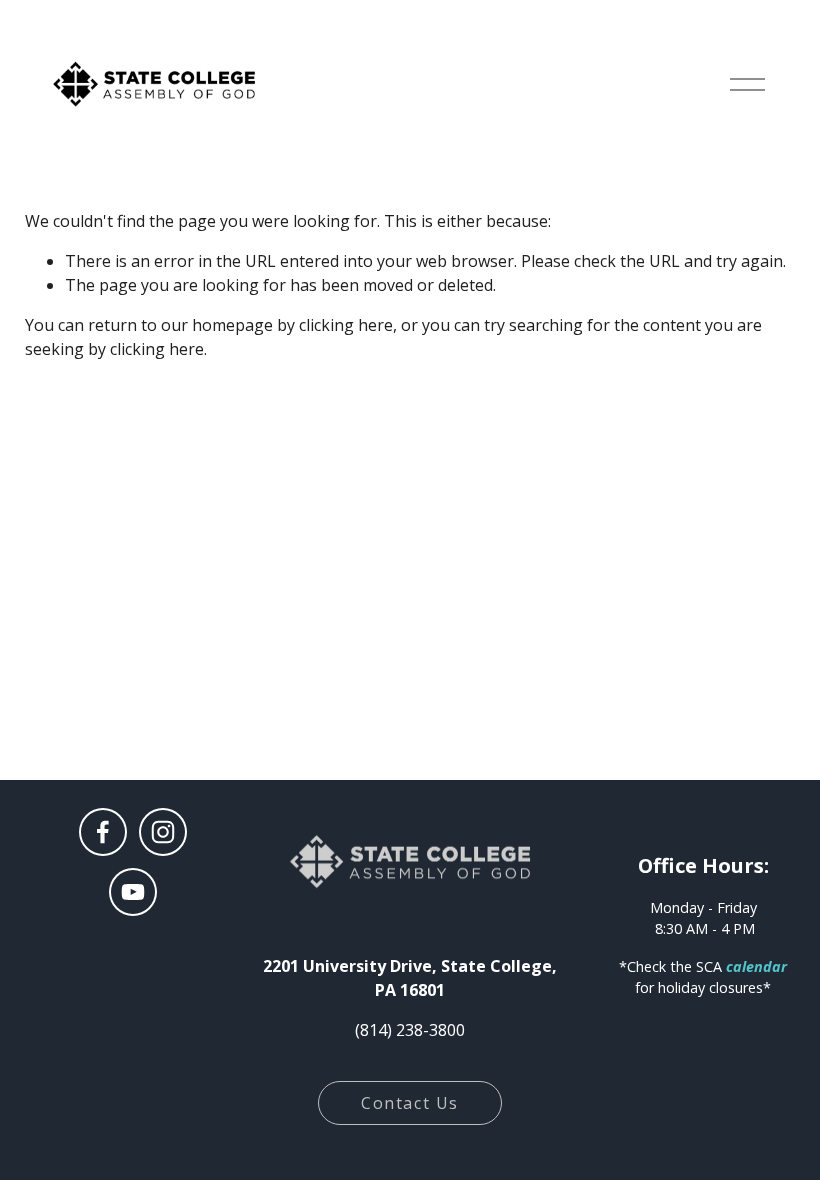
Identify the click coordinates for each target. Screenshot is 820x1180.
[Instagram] (163, 832)
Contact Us (410, 1103)
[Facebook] (103, 832)
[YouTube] (133, 892)
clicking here (346, 325)
